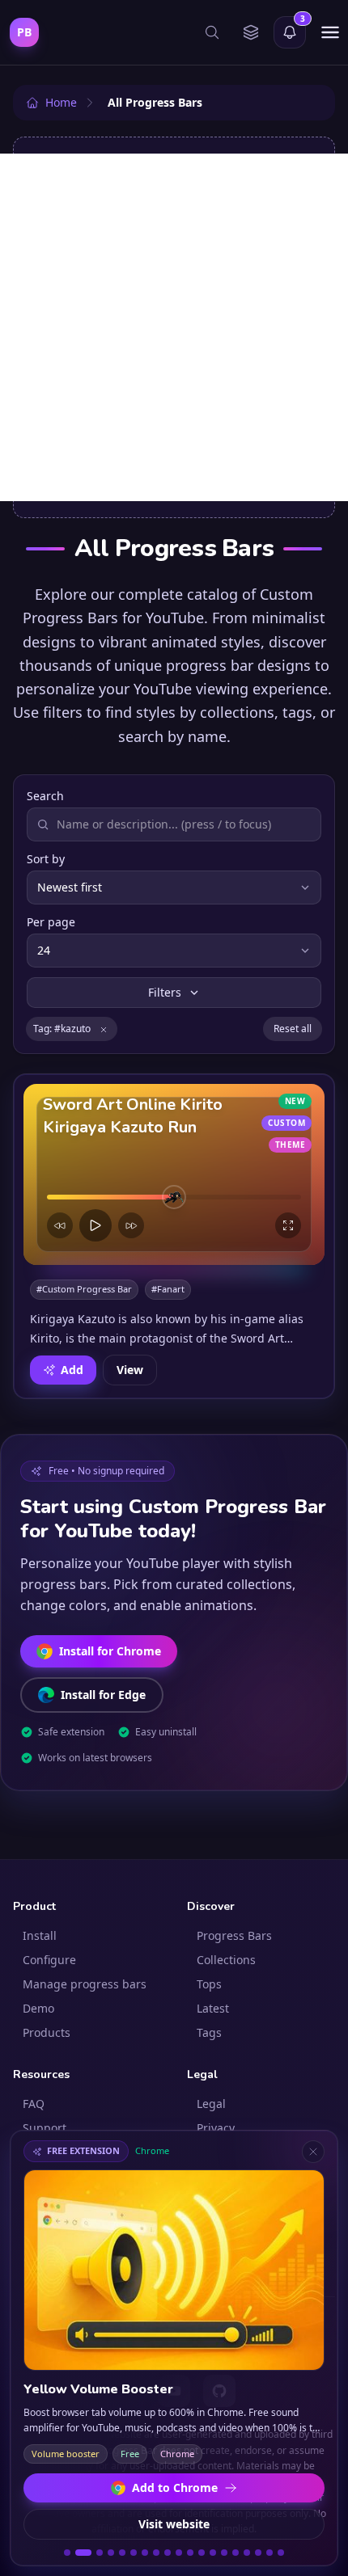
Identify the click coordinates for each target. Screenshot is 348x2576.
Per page (51, 922)
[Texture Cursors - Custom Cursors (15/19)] (236, 2553)
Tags (209, 2032)
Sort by (46, 859)
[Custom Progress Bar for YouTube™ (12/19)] (202, 2553)
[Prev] (60, 1225)
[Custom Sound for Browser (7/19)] (145, 2553)
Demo (38, 2008)
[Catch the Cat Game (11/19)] (190, 2553)
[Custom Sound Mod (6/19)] (134, 2553)
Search (45, 796)
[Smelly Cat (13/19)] (213, 2553)
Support (45, 2128)
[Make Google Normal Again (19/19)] (281, 2553)
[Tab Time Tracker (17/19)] (258, 2553)
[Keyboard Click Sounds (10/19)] (179, 2553)
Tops (209, 1984)
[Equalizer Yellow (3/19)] (100, 2553)
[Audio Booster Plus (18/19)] (269, 2553)
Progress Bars (234, 1935)
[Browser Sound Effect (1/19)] (67, 2553)
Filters (165, 992)
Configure (49, 1960)
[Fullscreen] (288, 1225)
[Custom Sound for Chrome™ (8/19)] (156, 2553)
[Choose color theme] (251, 32)
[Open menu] (330, 32)
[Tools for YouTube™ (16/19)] (247, 2553)
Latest (213, 2008)
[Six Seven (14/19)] (224, 2553)
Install (40, 1935)
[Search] (212, 32)
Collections (226, 1960)
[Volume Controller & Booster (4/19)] (111, 2553)
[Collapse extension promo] (313, 2152)
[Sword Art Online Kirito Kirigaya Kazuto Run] (174, 1174)
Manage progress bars (85, 1984)
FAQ (34, 2104)
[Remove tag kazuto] (104, 1029)
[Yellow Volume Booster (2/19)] (83, 2553)
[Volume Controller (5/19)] (122, 2553)
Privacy (216, 2128)
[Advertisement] (174, 327)
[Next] (131, 1225)
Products (47, 2032)
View (130, 1369)
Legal (211, 2104)
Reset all (293, 1029)
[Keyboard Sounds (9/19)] (168, 2553)
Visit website (174, 2524)
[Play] (95, 1225)
